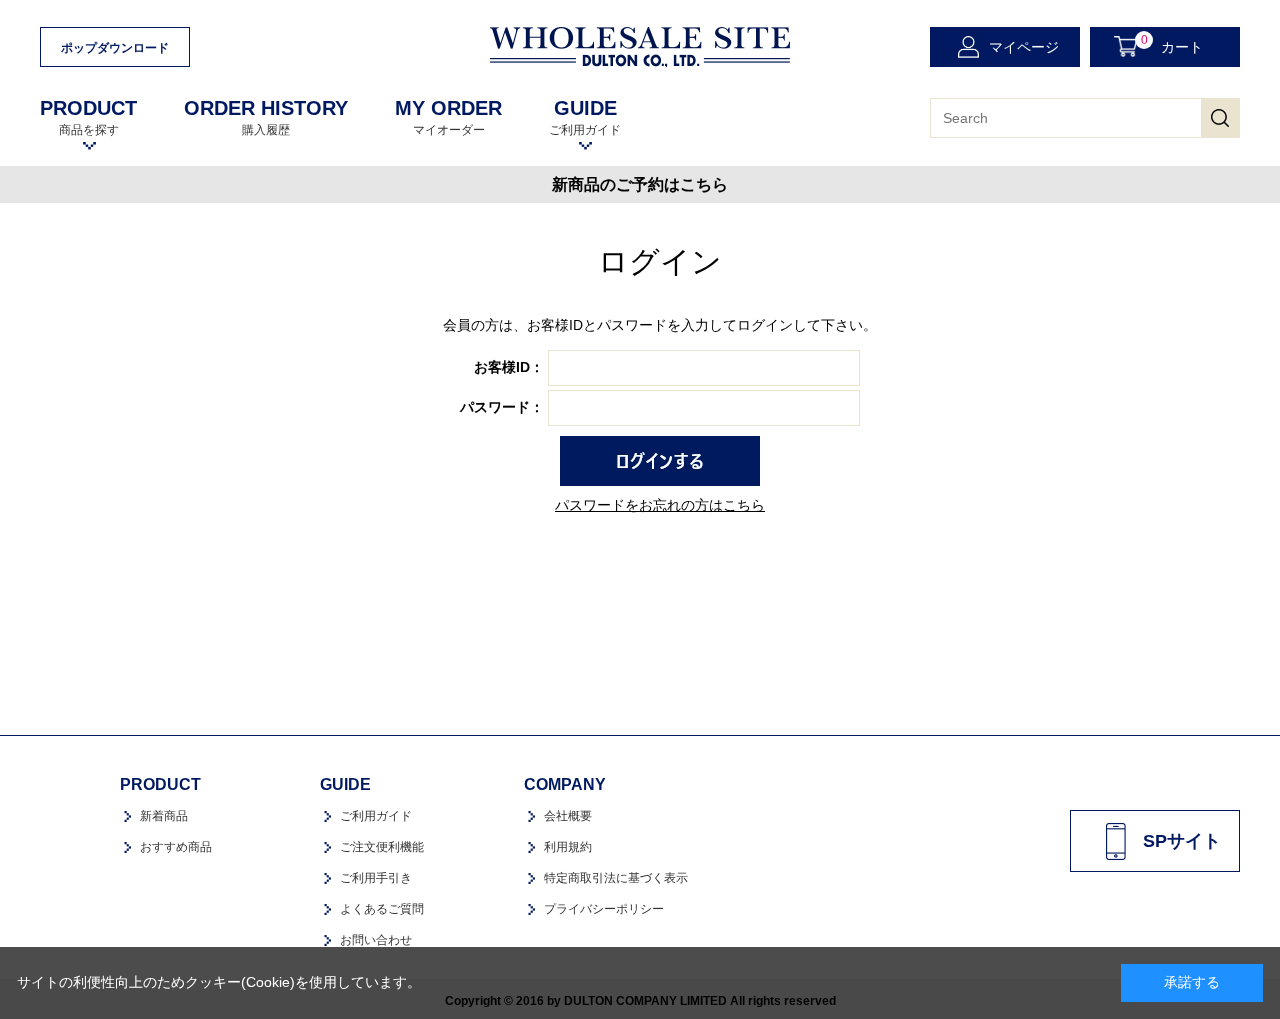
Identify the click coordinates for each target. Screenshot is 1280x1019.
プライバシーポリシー (604, 909)
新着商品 (164, 816)
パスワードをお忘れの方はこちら (660, 505)
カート (1172, 44)
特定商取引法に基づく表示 (616, 878)
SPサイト (1182, 841)
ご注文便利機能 (382, 847)
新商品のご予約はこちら (640, 184)
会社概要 (568, 816)
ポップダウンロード (115, 48)
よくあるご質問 (382, 909)
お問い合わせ (376, 940)
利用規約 (568, 847)
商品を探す (88, 117)
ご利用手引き (376, 878)
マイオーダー (448, 117)
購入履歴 (266, 117)
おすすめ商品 (176, 847)
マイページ (1024, 47)
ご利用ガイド (585, 117)
